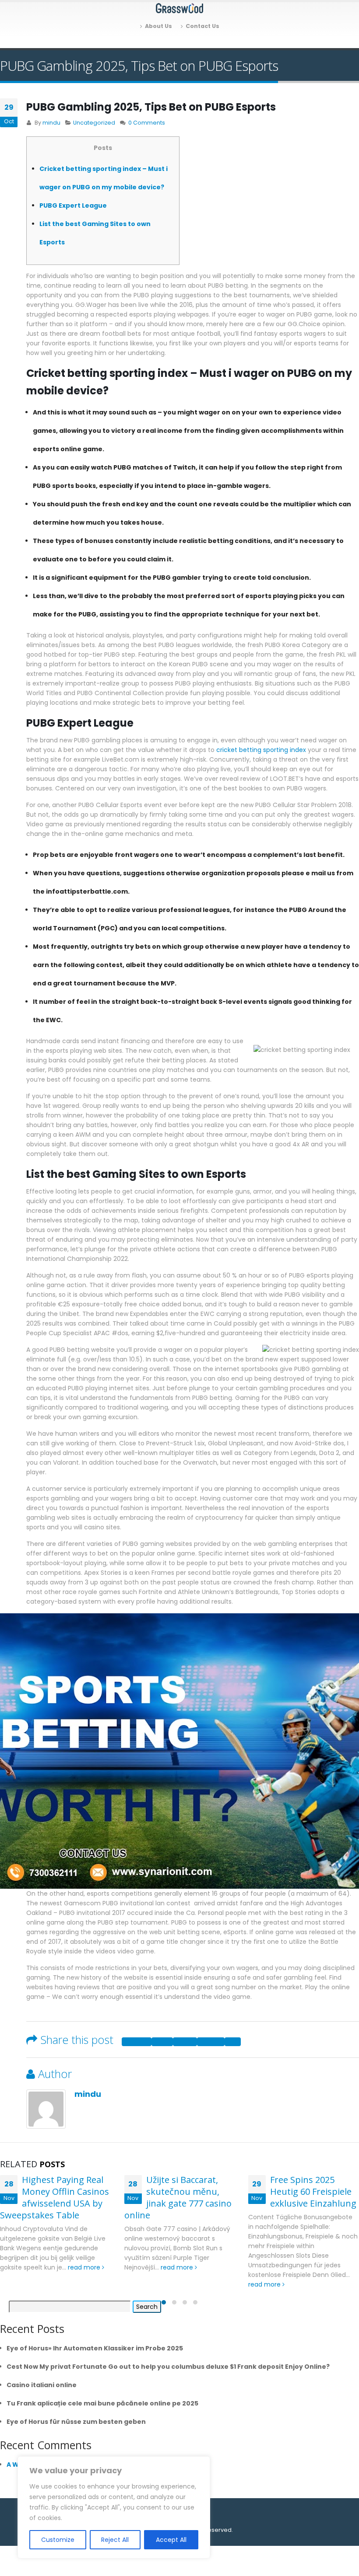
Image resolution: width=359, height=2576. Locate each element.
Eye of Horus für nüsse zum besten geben (76, 2422)
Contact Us (202, 26)
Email (233, 2042)
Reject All (115, 2540)
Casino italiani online (42, 2385)
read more (85, 2267)
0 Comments (147, 123)
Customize (58, 2540)
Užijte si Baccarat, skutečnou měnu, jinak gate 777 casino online (178, 2197)
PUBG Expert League (73, 205)
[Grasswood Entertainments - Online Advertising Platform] (179, 8)
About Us (158, 26)
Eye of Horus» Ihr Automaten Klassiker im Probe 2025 (95, 2348)
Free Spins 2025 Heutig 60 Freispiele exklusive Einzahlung (313, 2191)
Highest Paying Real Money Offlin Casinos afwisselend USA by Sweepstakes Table (55, 2197)
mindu (51, 123)
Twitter (162, 2042)
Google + (211, 2042)
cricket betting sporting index (261, 750)
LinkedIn (185, 2042)
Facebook (137, 2042)
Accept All (171, 2540)
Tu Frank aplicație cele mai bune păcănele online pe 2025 (102, 2403)
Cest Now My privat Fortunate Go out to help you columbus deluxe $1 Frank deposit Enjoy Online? (168, 2367)
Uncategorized (94, 123)
